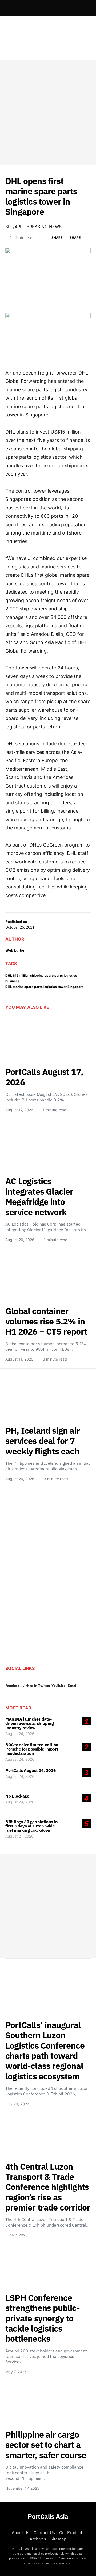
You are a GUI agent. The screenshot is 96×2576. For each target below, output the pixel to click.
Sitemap (58, 2539)
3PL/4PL (14, 227)
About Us (21, 2532)
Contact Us (44, 2532)
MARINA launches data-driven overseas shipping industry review (29, 1723)
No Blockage (17, 1796)
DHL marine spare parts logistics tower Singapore (44, 987)
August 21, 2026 (19, 1836)
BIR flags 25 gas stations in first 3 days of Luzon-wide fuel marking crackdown (32, 1826)
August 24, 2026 (20, 1734)
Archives (38, 2539)
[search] (84, 8)
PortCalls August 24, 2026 (31, 1770)
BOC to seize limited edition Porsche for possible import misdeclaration (32, 1749)
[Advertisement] (48, 113)
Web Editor (15, 950)
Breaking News (44, 227)
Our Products (72, 2532)
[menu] (7, 8)
